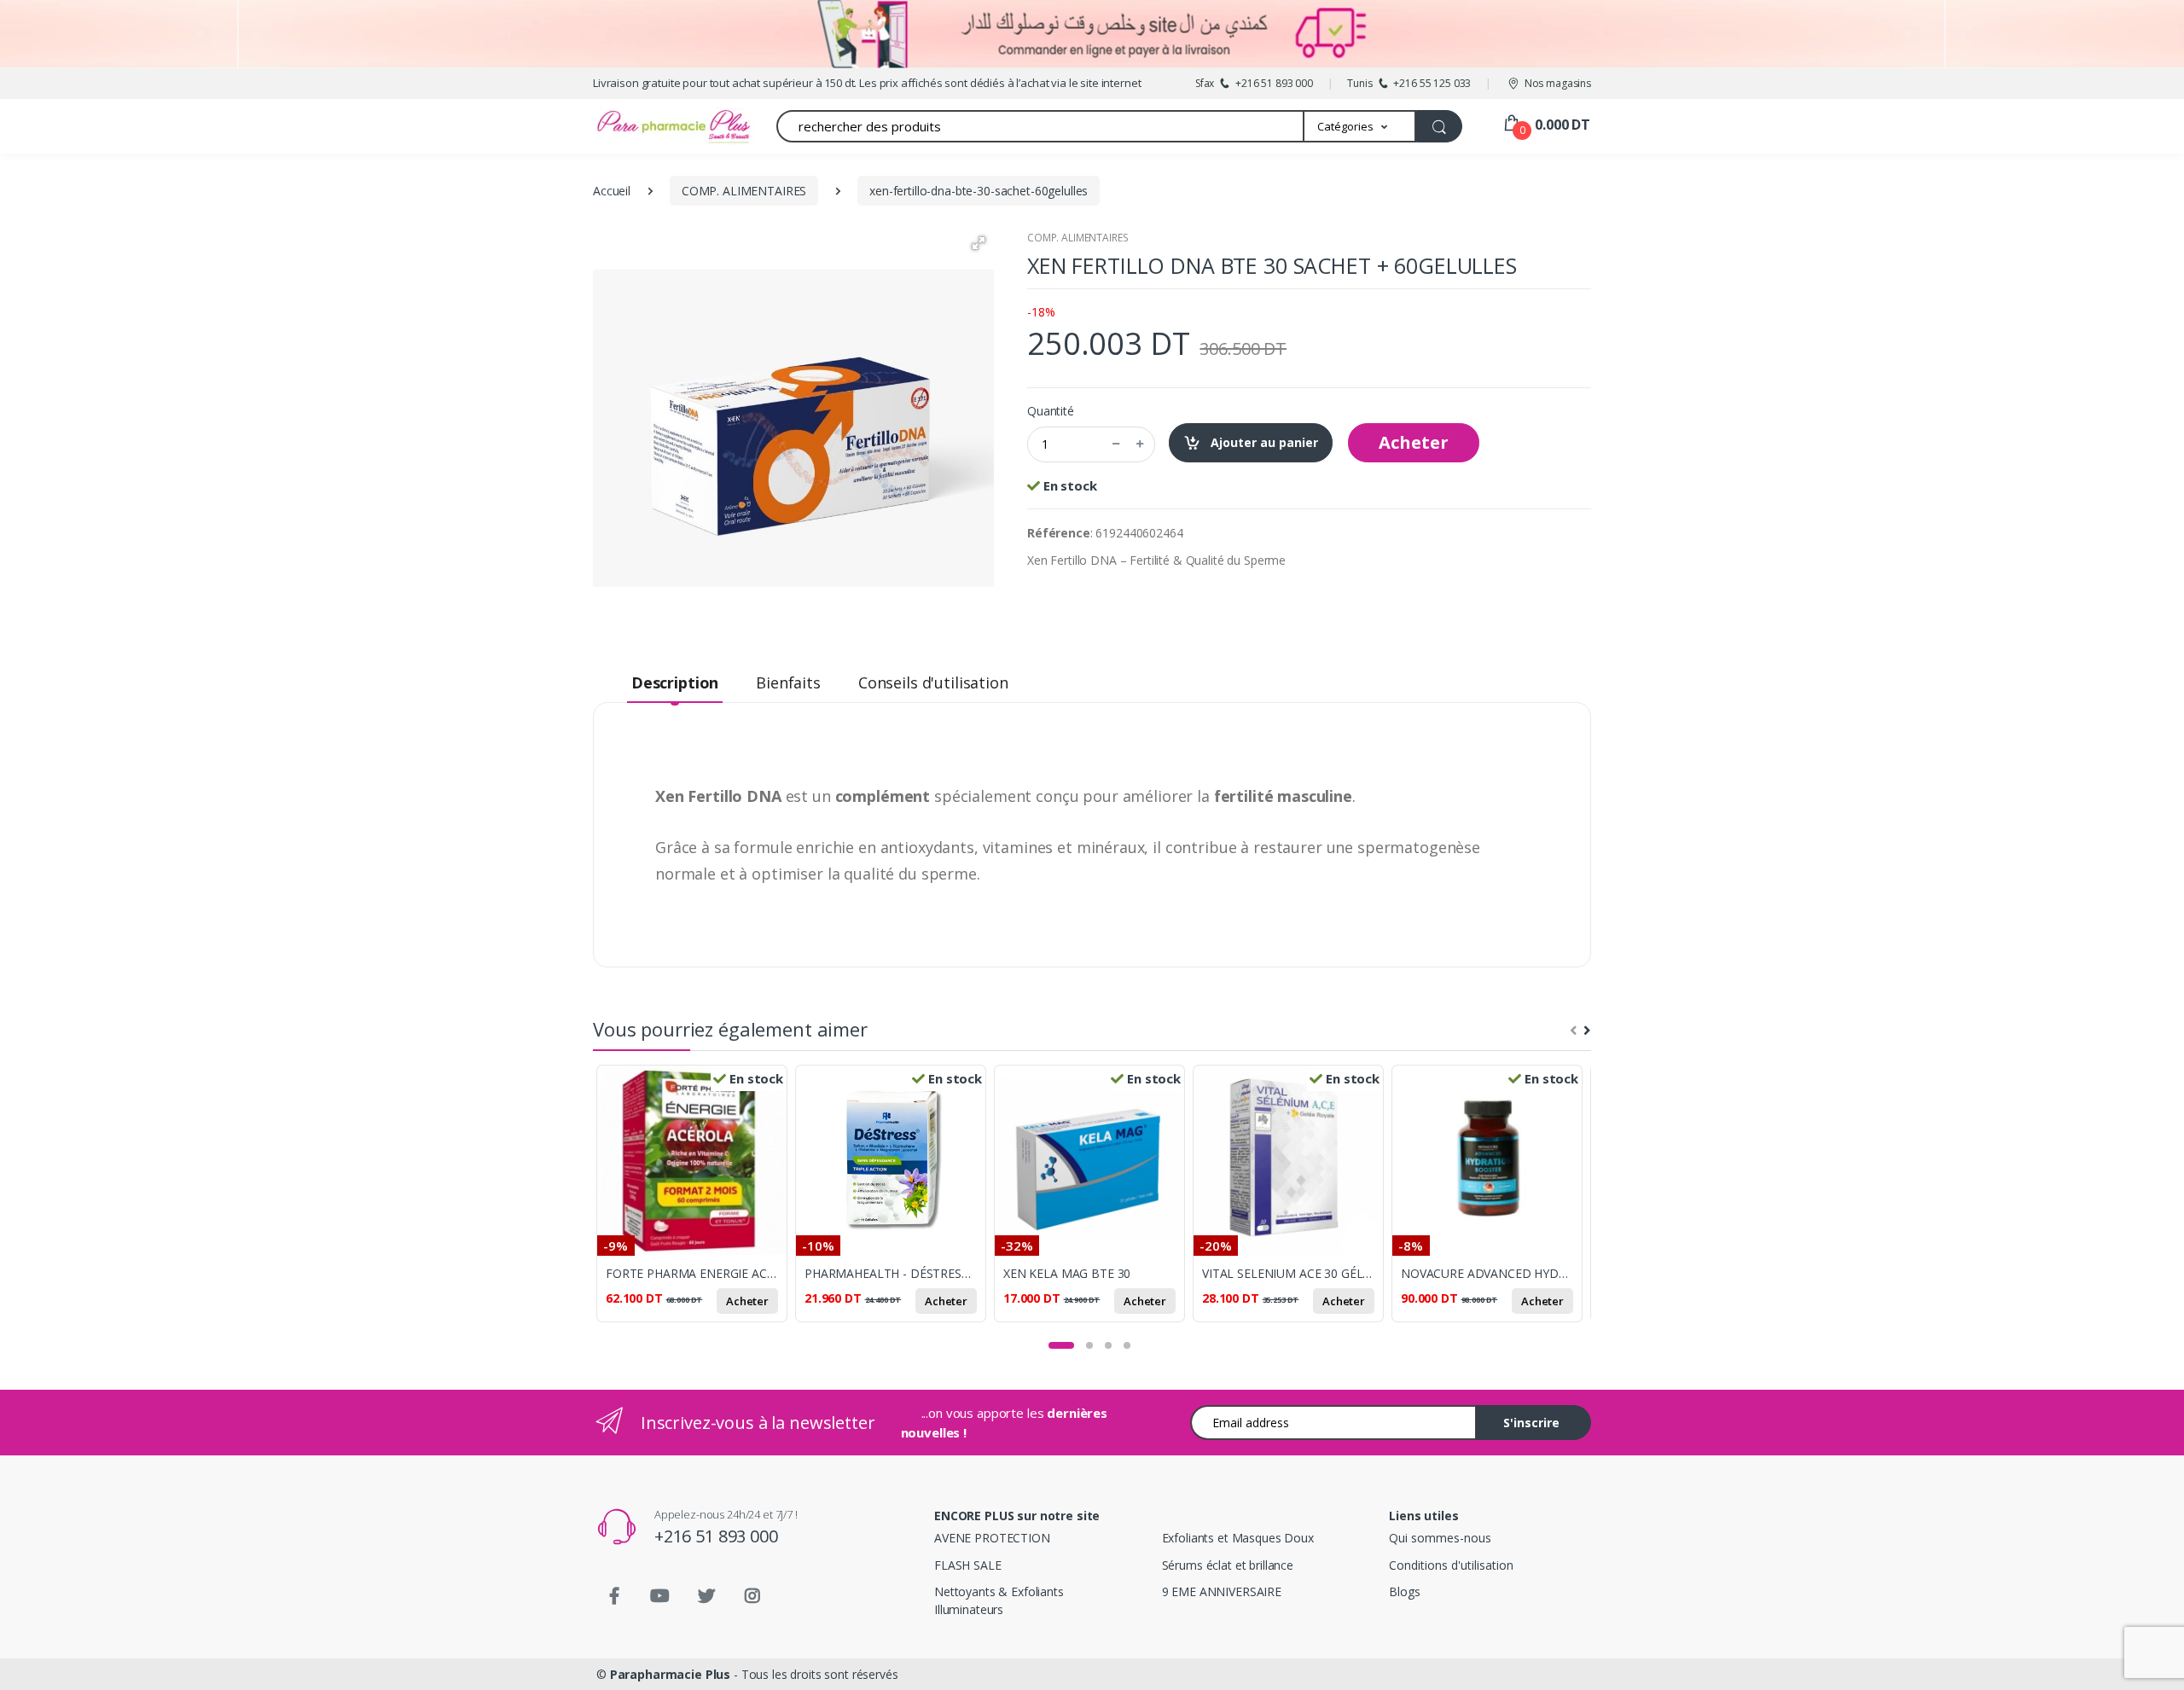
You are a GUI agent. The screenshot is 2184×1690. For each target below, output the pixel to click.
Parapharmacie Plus (670, 1674)
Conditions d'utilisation (1451, 1565)
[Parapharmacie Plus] (644, 126)
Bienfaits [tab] (788, 682)
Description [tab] (675, 682)
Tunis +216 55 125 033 (1409, 83)
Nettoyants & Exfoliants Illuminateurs (999, 1600)
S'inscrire (1531, 1423)
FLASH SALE (968, 1565)
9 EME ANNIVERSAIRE (1222, 1591)
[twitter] (706, 1596)
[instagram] (752, 1596)
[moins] (1116, 444)
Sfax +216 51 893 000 (1254, 83)
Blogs (1404, 1591)
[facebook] (614, 1596)
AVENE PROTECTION (992, 1538)
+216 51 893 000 (716, 1536)
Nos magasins (1558, 83)
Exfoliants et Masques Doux (1238, 1538)
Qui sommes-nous (1440, 1538)
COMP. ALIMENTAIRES (1077, 238)
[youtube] (660, 1596)
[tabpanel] (696, 1203)
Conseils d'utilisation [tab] (933, 682)
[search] (1439, 126)
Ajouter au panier (1263, 442)
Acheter (1414, 442)
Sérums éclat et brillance (1228, 1565)
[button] (1360, 126)
